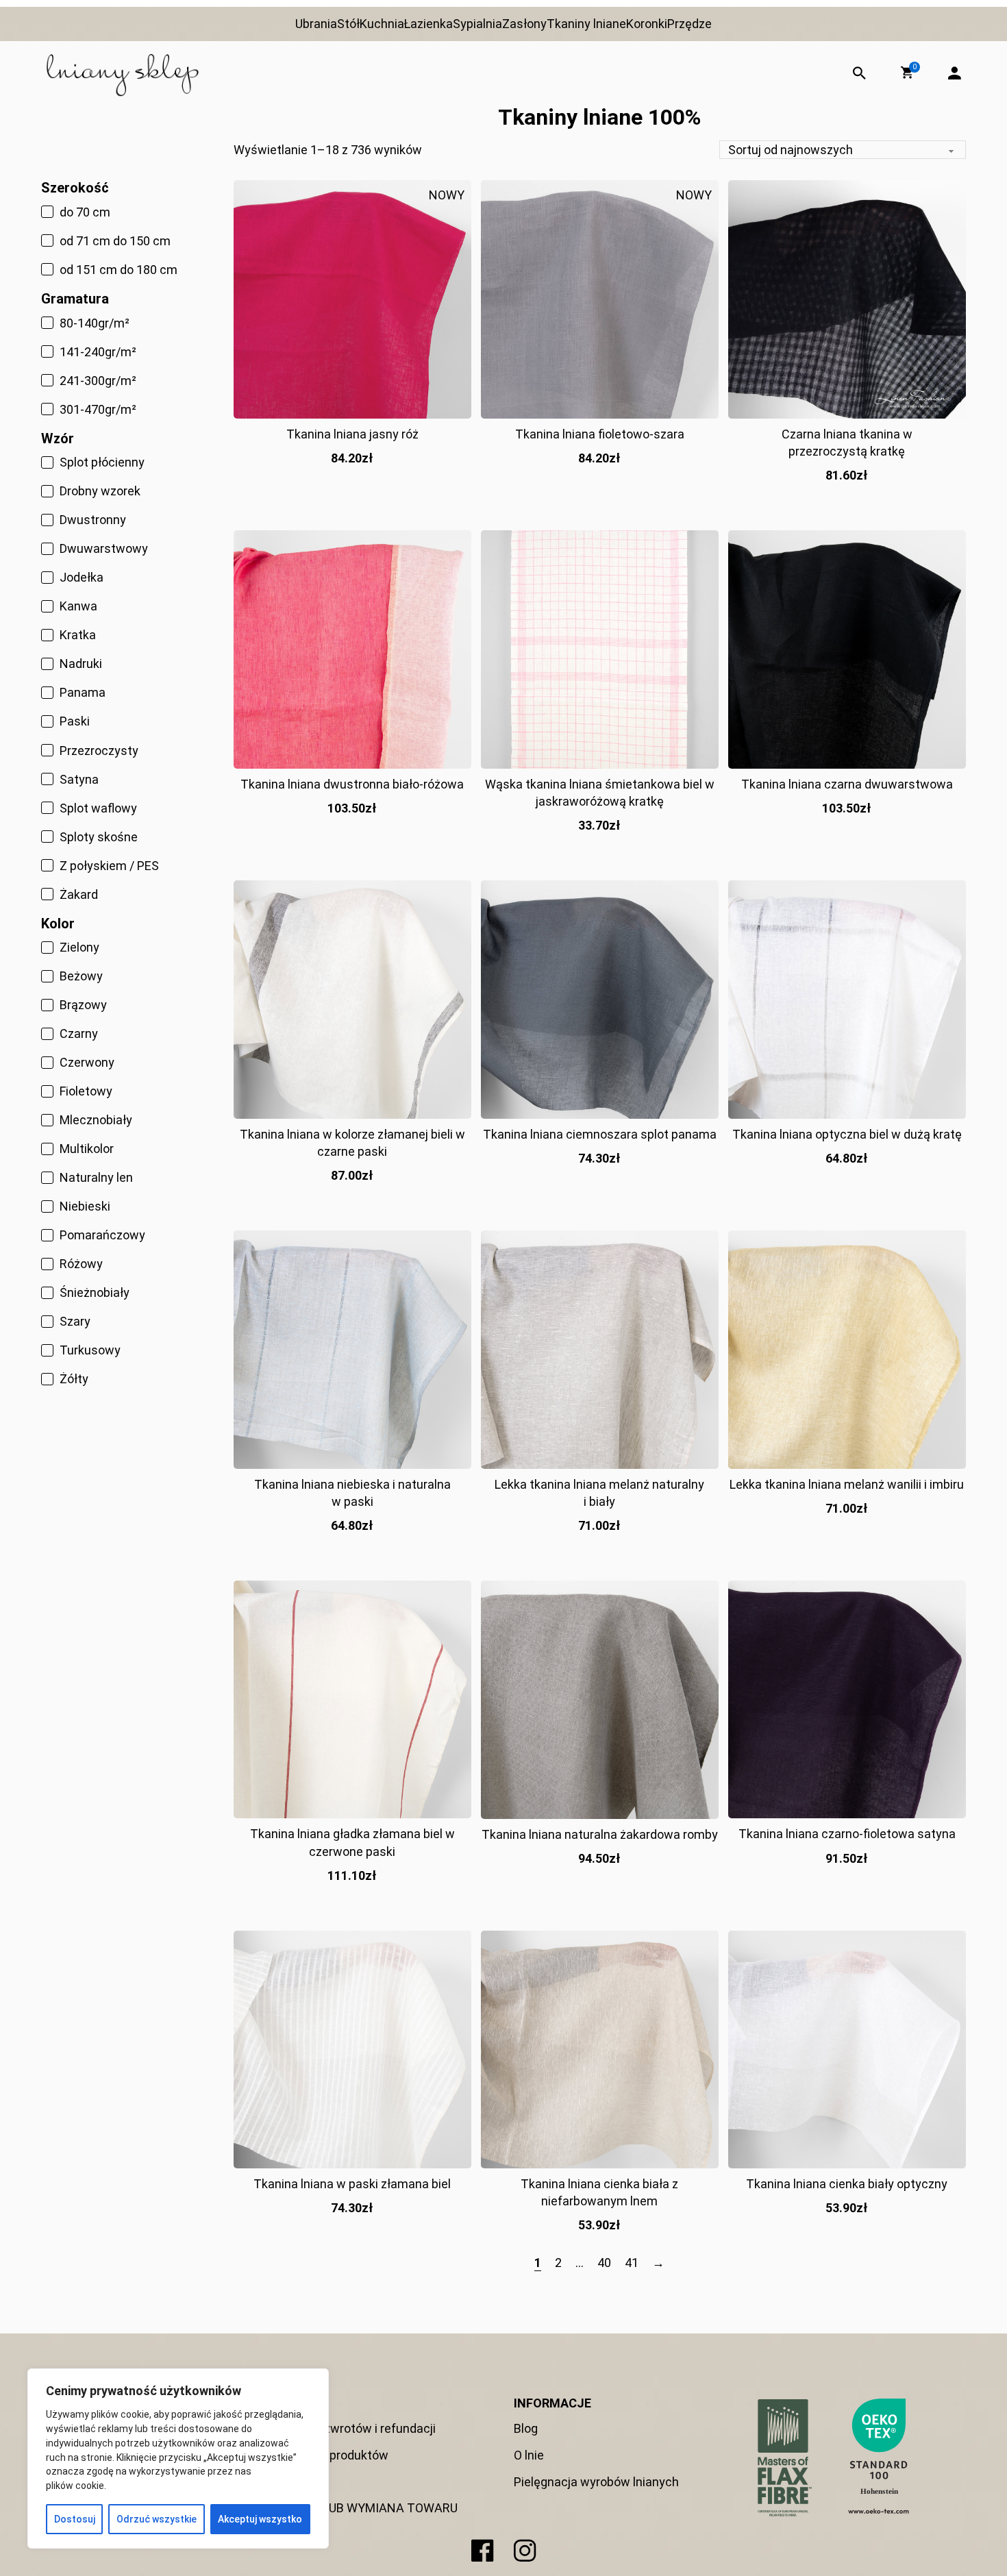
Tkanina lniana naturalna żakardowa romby (600, 1834)
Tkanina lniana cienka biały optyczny (847, 2184)
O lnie (529, 2455)
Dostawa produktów (333, 2455)
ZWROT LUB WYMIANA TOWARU (368, 2508)
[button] (907, 73)
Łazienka (428, 24)
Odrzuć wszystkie (157, 2519)
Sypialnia (477, 24)
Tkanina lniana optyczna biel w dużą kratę (847, 1134)
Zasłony (524, 24)
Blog (526, 2428)
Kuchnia (382, 24)
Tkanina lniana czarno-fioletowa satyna (847, 1834)
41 (632, 2263)
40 (604, 2263)
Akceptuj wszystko (260, 2519)
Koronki (647, 24)
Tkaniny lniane (586, 24)
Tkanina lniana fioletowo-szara (600, 434)
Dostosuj (75, 2519)
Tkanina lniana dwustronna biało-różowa (352, 784)
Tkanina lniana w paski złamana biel (352, 2184)
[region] (178, 2459)
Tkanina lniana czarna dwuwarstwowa (847, 784)
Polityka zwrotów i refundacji (357, 2428)
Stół (348, 24)
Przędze (689, 24)
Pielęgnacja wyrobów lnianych (596, 2482)
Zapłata (299, 2482)
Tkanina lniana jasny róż (352, 434)
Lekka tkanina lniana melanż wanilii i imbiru (847, 1484)
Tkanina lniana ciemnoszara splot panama (600, 1134)
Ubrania (316, 24)
